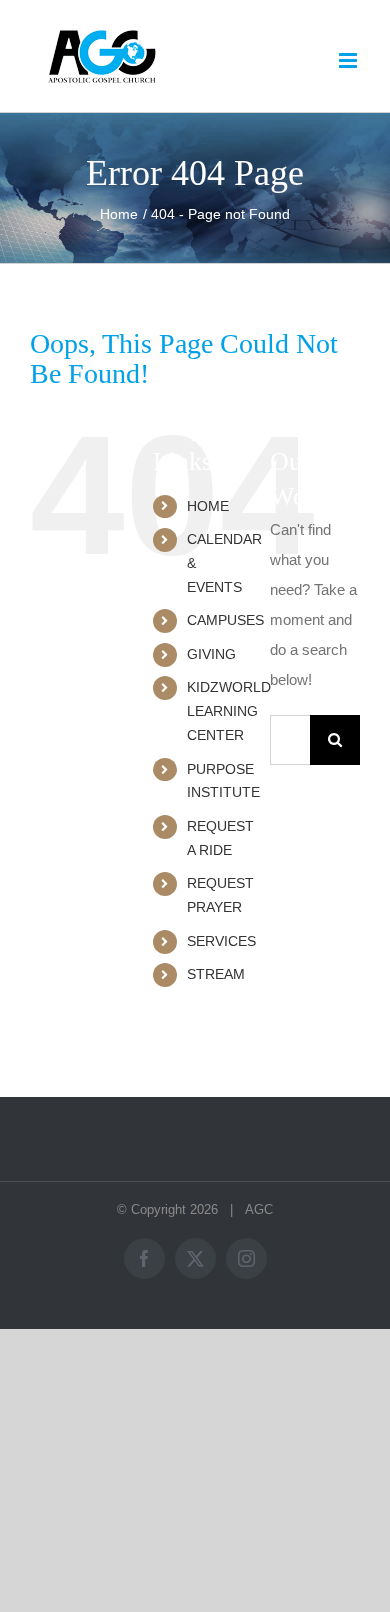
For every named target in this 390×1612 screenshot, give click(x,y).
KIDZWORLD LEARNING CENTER (229, 711)
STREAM (216, 974)
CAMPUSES (225, 620)
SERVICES (221, 941)
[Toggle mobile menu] (349, 60)
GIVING (211, 654)
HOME (208, 506)
